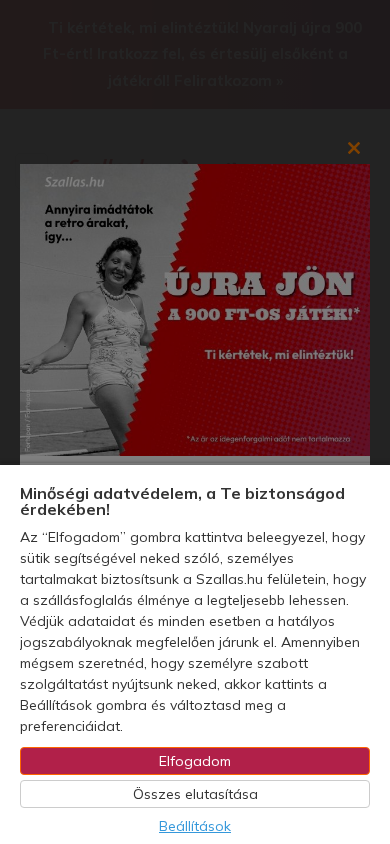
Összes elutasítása (195, 794)
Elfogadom (195, 761)
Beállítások (195, 826)
